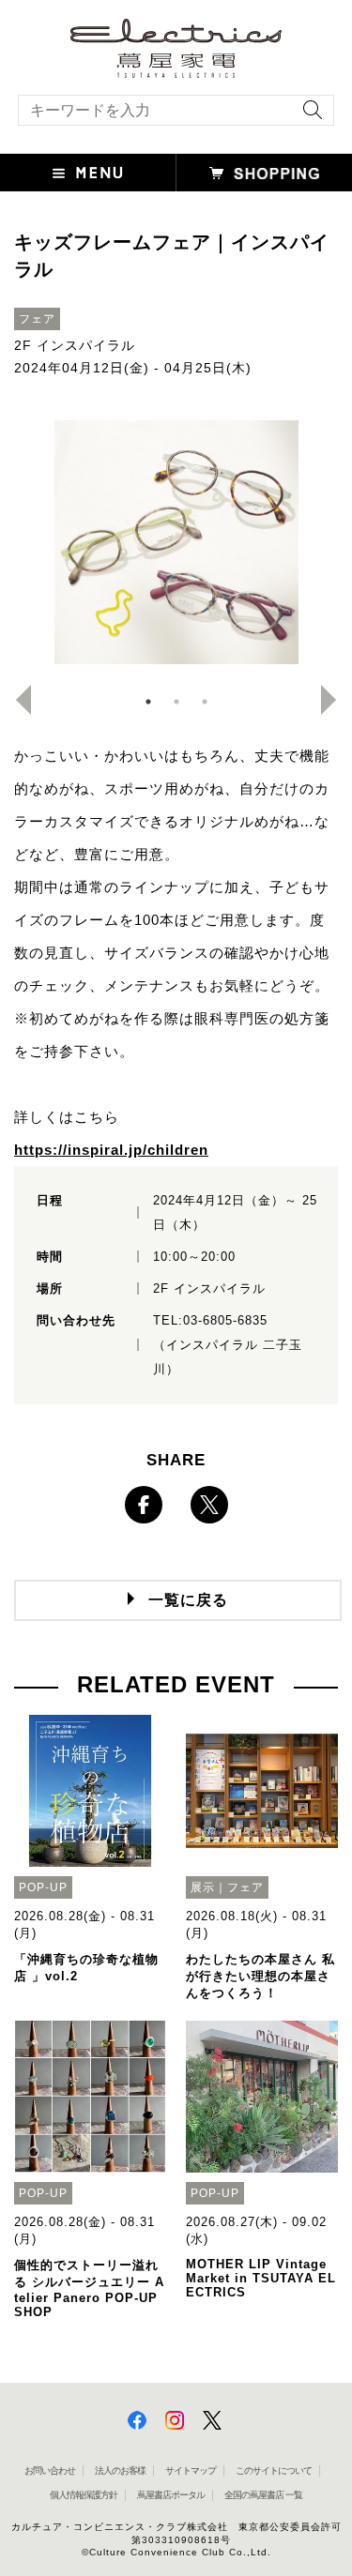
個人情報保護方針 (84, 2495)
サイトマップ (191, 2470)
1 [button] (148, 702)
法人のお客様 (120, 2470)
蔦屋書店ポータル (171, 2495)
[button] (88, 173)
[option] (176, 542)
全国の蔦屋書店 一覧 (263, 2495)
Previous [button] (16, 700)
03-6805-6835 (225, 1320)
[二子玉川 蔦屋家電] (176, 69)
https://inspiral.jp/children (111, 1150)
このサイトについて (274, 2470)
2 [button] (176, 702)
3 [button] (205, 702)
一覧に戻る (188, 1600)
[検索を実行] (308, 116)
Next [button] (336, 700)
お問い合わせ (50, 2470)
